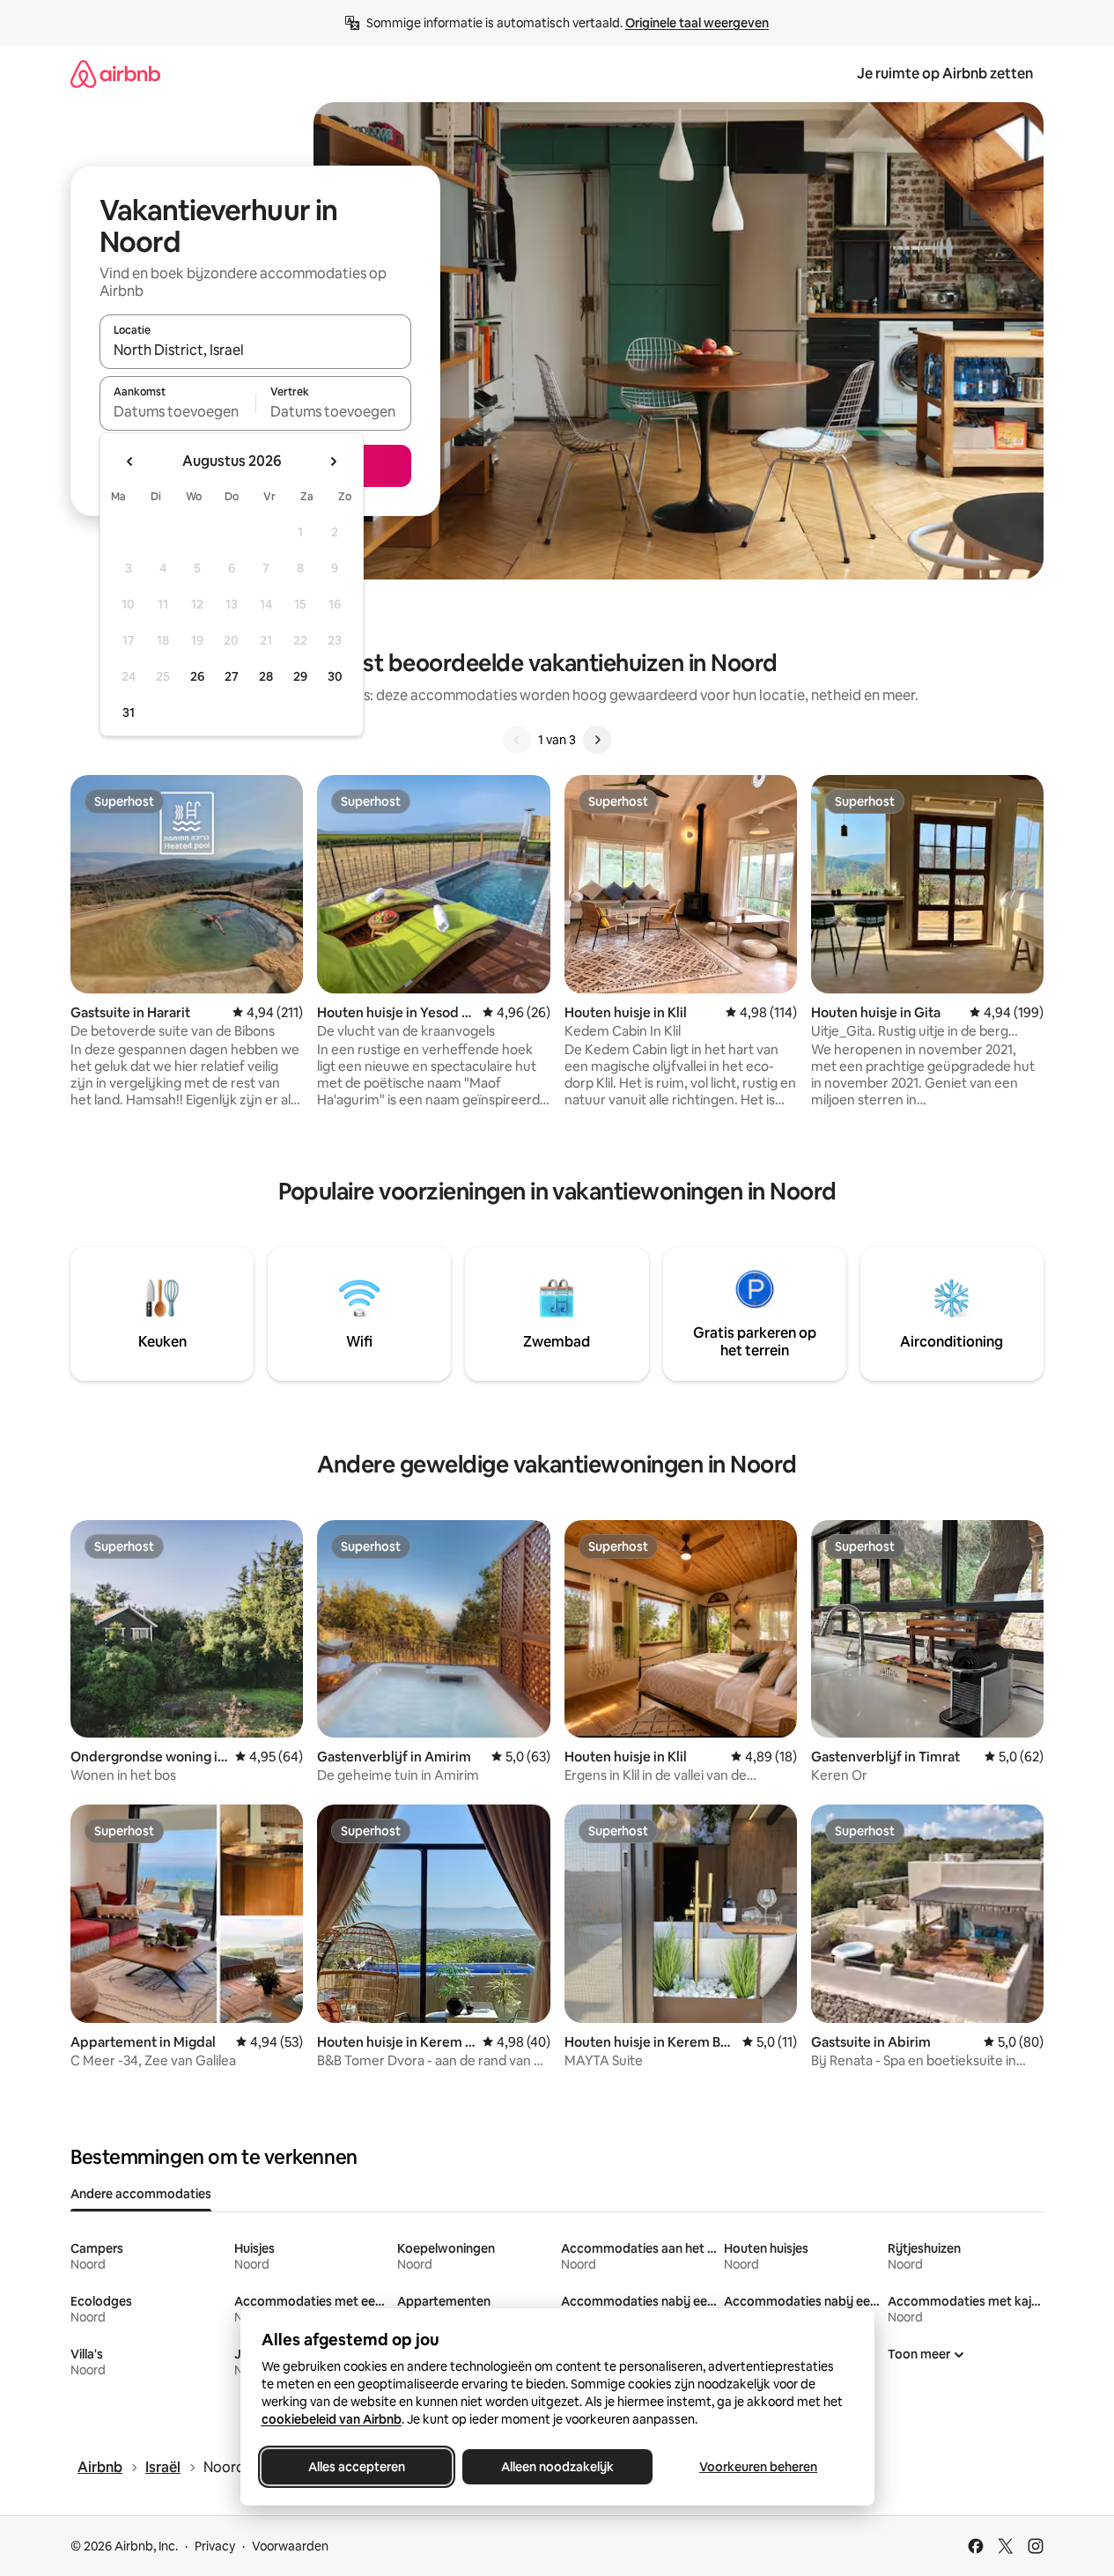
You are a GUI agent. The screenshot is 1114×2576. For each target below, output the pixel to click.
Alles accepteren (357, 2467)
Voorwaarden (290, 2546)
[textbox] (177, 411)
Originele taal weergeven (697, 23)
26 (197, 676)
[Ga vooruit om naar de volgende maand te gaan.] (333, 461)
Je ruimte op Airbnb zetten (945, 74)
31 (129, 712)
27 (232, 676)
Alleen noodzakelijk (557, 2467)
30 (335, 676)
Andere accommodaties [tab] (141, 2194)
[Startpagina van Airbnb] (115, 74)
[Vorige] (517, 740)
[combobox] (255, 350)
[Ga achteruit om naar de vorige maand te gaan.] (130, 461)
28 (266, 676)
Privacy (215, 2546)
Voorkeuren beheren (758, 2467)
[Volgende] (597, 740)
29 (300, 676)
